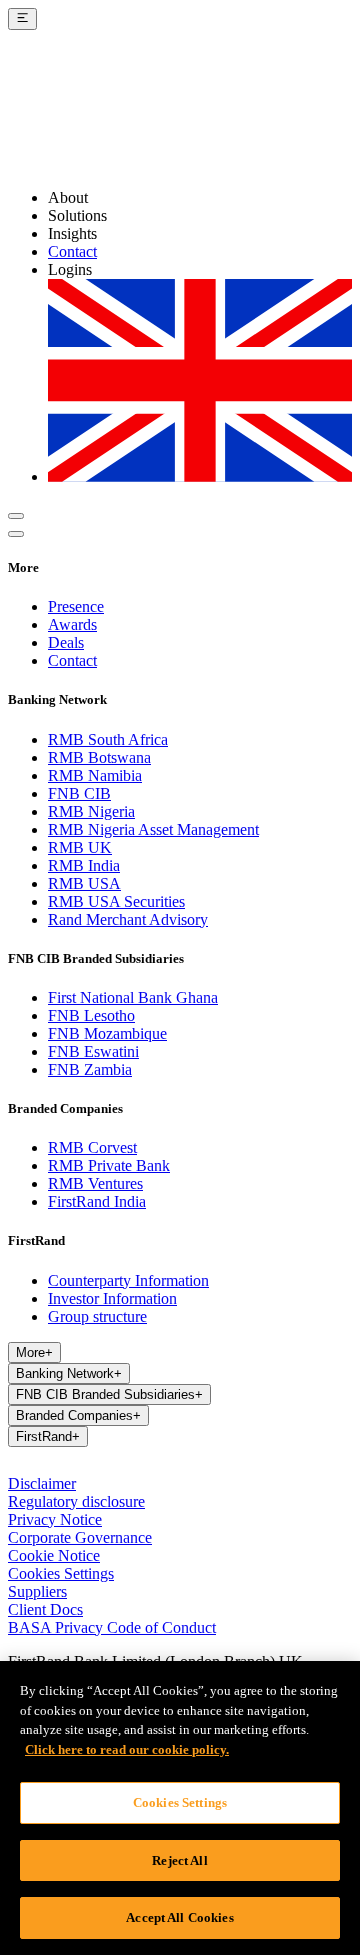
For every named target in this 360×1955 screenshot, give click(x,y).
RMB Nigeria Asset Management (153, 829)
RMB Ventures (95, 1183)
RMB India (84, 865)
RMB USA (84, 883)
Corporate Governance (80, 1537)
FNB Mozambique (107, 1033)
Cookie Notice (54, 1555)
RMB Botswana (99, 757)
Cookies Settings (61, 1573)
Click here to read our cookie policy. (127, 1749)
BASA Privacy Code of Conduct (112, 1627)
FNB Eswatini (93, 1051)
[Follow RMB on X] (92, 1465)
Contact (72, 251)
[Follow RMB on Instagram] (44, 1465)
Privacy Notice (55, 1519)
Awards (72, 624)
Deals (66, 642)
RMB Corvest (92, 1147)
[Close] (328, 1693)
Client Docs (45, 1609)
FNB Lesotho (91, 1015)
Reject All (179, 1860)
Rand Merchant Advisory (128, 919)
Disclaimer (42, 1483)
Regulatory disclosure (76, 1501)
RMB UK (80, 847)
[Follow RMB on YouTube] (116, 1465)
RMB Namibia (95, 775)
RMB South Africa (108, 739)
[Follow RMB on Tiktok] (140, 1465)
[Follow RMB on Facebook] (68, 1465)
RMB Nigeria (91, 811)
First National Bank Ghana (133, 997)
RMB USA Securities (116, 901)
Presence (76, 606)
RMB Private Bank (109, 1165)
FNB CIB (79, 793)
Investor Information (112, 1298)
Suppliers (37, 1591)
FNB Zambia (90, 1069)
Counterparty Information (128, 1280)
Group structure (97, 1316)
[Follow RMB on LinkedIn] (20, 1465)
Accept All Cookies (179, 1917)
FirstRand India (97, 1201)
